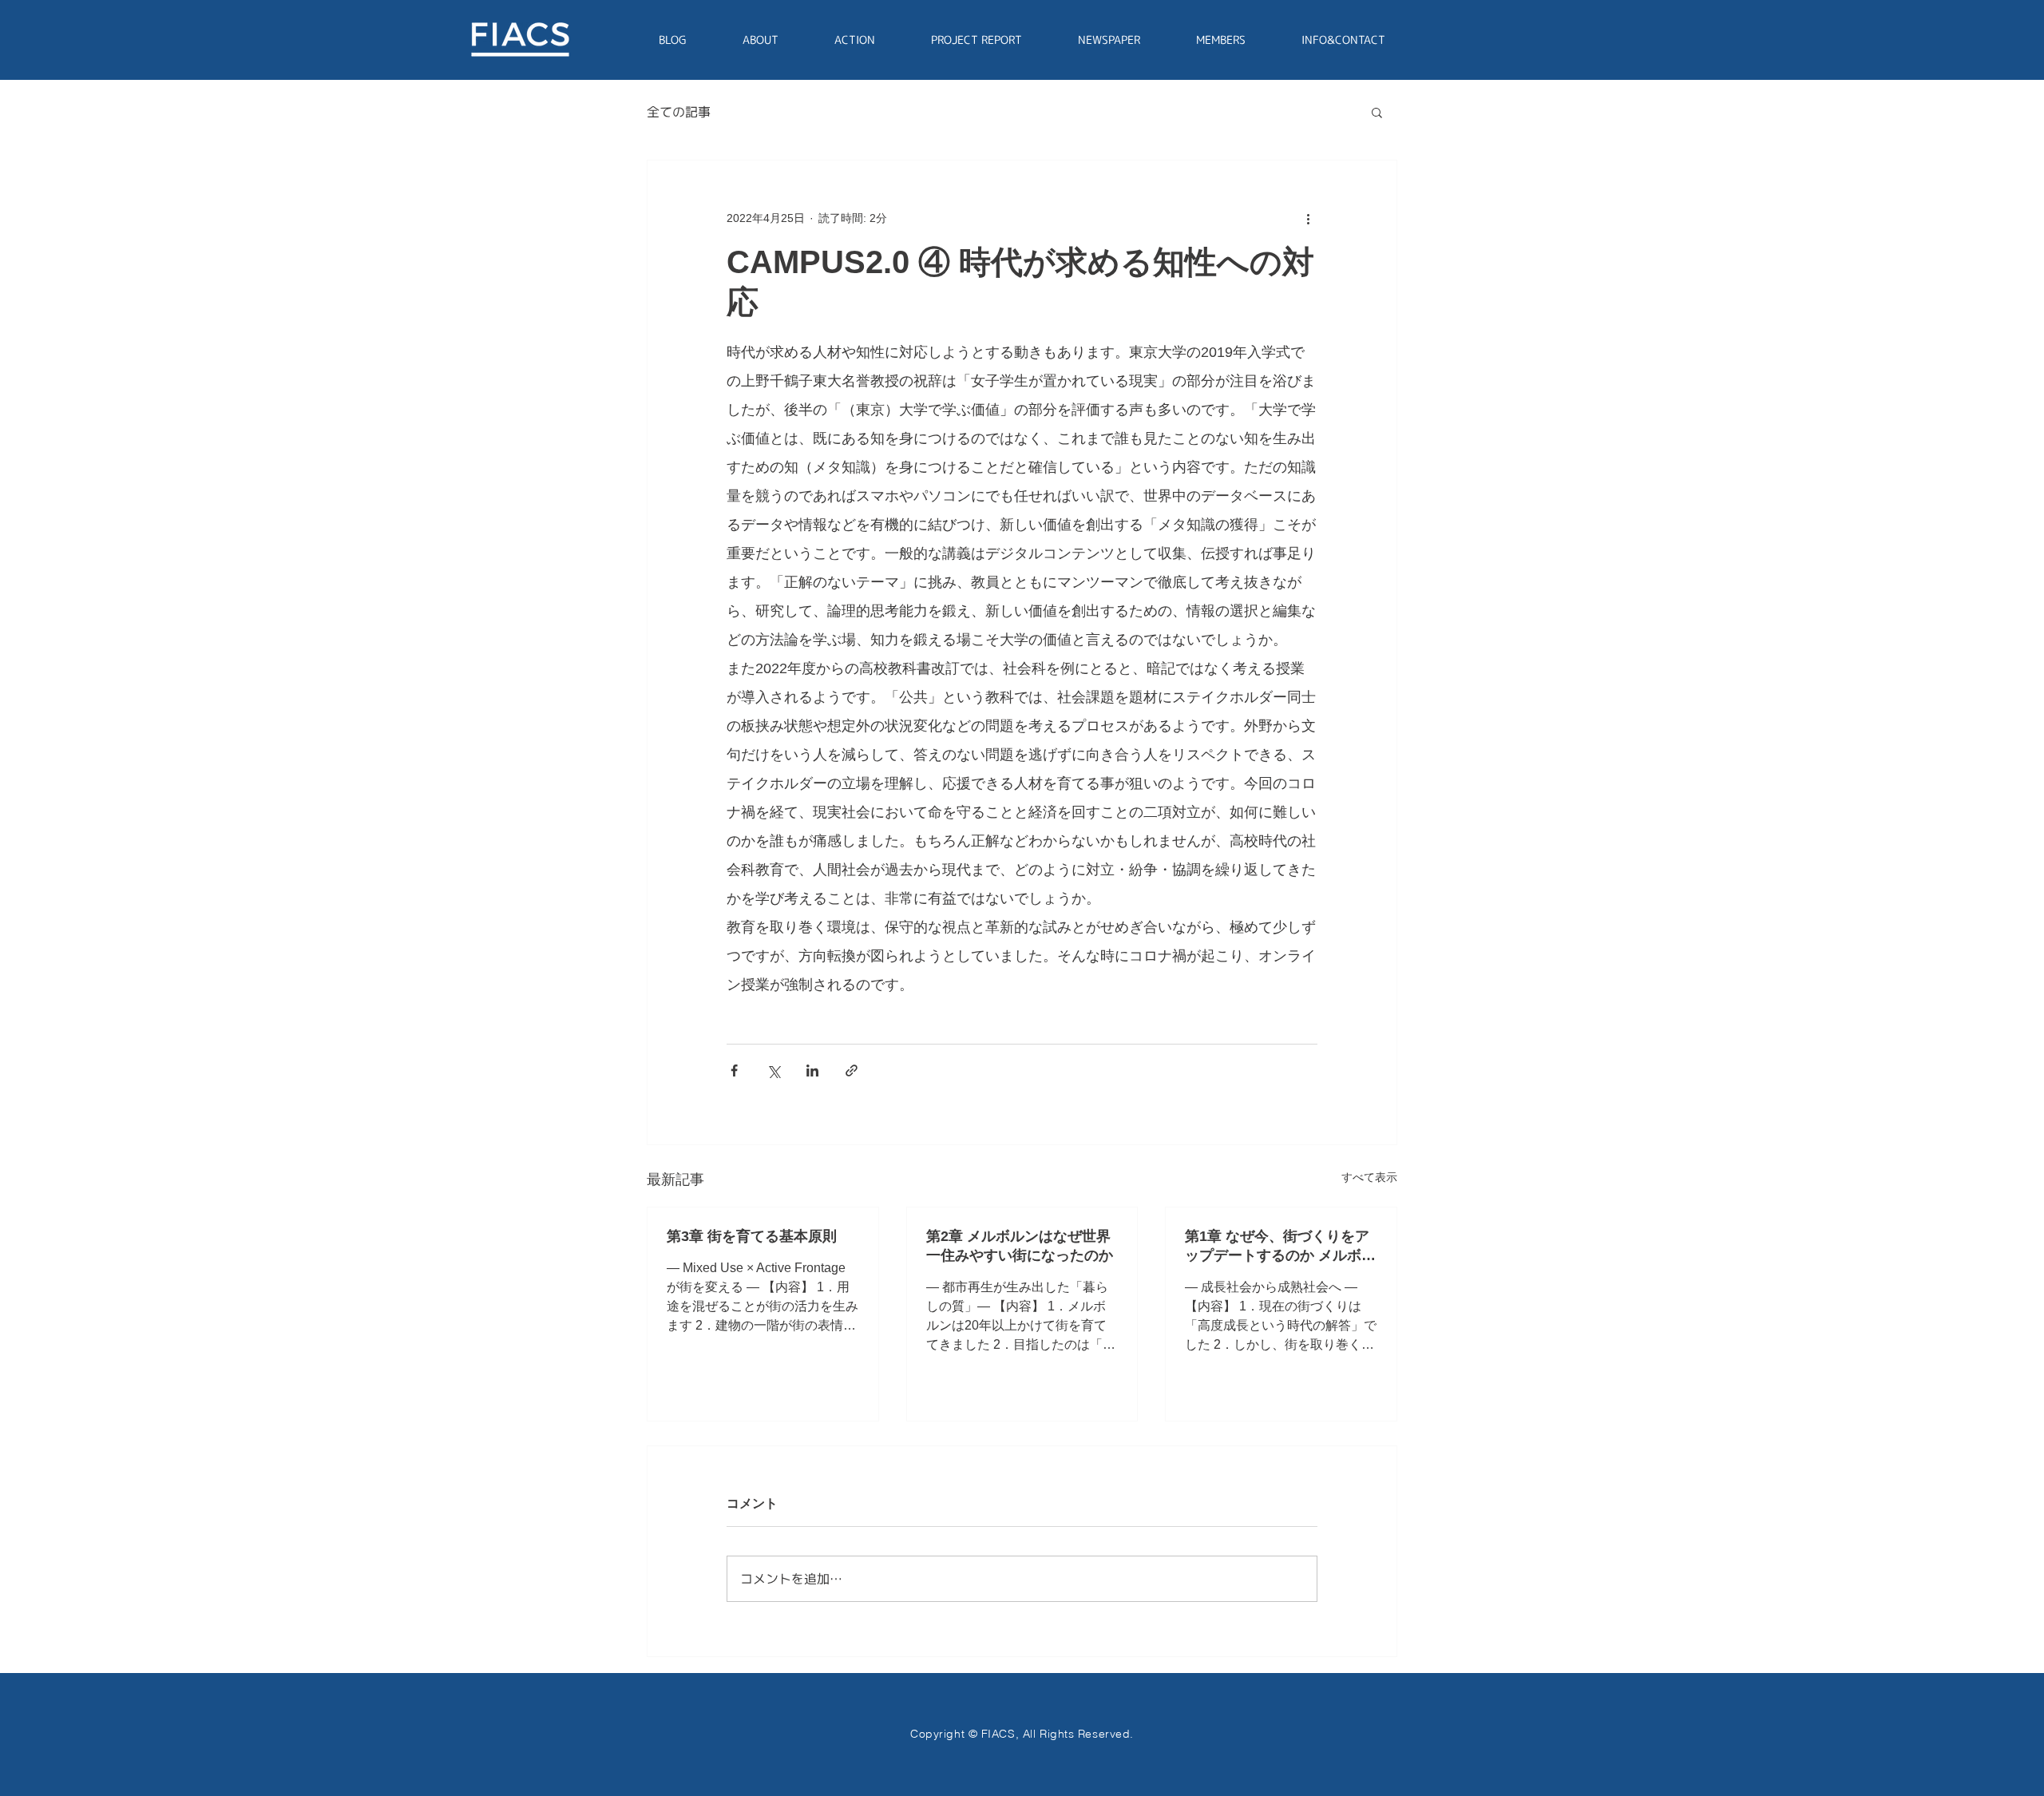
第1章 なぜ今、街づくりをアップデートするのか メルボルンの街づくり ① (1280, 1247)
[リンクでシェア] (852, 1070)
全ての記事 (679, 112)
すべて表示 (1369, 1177)
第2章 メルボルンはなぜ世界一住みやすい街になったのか (1020, 1246)
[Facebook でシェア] (734, 1070)
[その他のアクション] (1308, 218)
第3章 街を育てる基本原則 (752, 1236)
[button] (1377, 112)
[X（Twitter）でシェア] (773, 1070)
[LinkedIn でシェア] (812, 1070)
